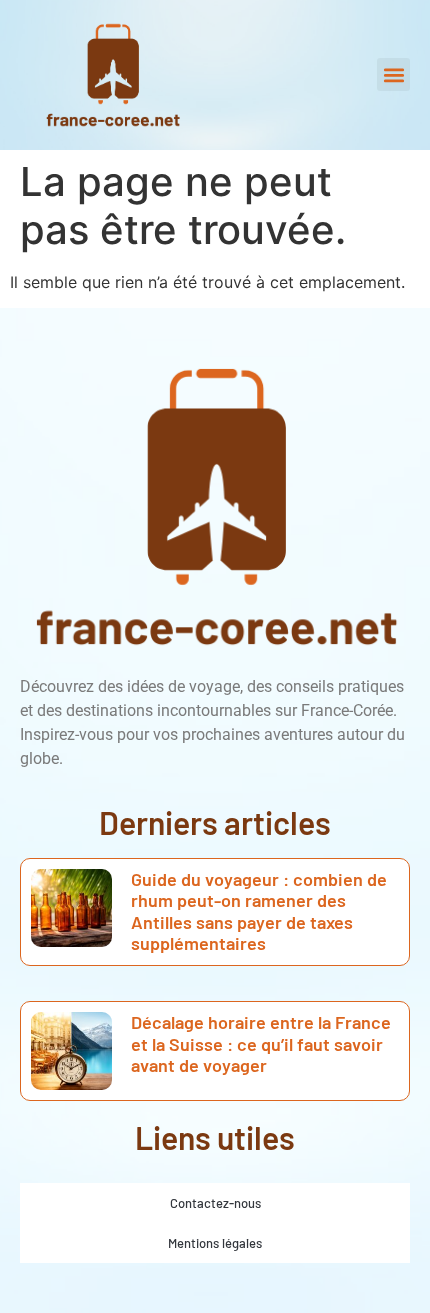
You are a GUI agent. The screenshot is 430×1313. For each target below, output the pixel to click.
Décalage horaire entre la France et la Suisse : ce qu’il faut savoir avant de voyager (261, 1043)
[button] (393, 74)
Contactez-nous (215, 1203)
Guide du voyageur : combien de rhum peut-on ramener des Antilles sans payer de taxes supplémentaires (259, 911)
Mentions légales (215, 1243)
